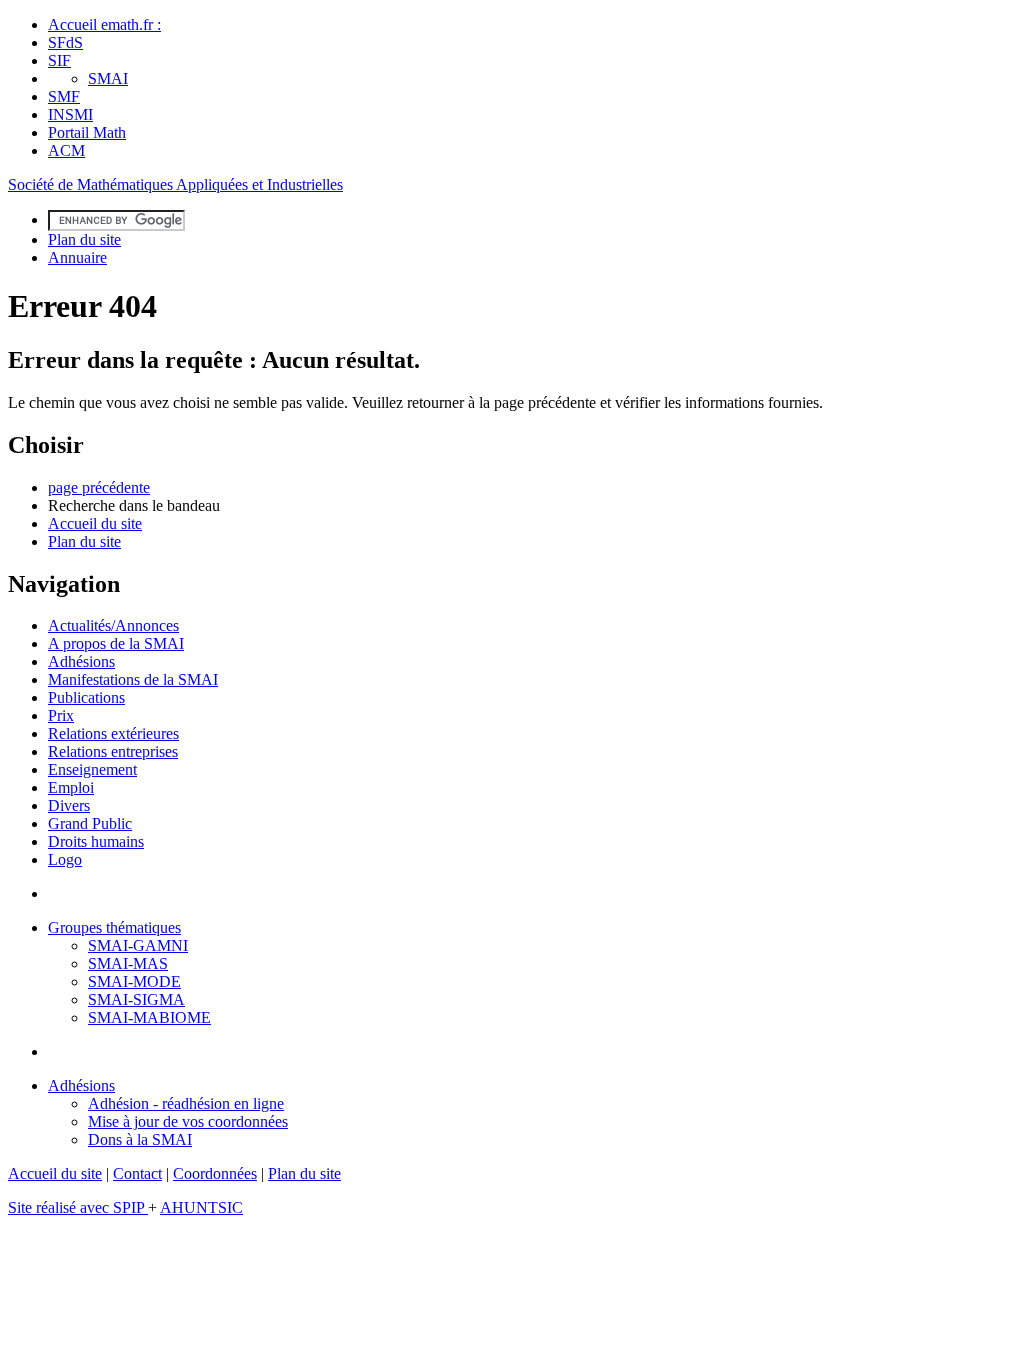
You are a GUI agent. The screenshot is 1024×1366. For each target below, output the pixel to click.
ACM (66, 150)
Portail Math (87, 132)
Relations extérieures (113, 733)
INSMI (70, 114)
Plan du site (84, 239)
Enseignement (92, 769)
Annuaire (77, 257)
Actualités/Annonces (113, 625)
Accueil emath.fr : (104, 24)
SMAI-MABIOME (149, 1017)
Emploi (71, 787)
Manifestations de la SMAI (133, 679)
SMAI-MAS (128, 963)
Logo (65, 859)
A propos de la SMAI (116, 643)
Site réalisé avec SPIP (78, 1207)
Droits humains (96, 841)
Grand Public (90, 823)
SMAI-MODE (134, 981)
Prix (61, 715)
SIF (59, 60)
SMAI (108, 78)
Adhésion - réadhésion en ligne (186, 1103)
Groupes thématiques (114, 927)
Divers (69, 805)
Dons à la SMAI (140, 1139)
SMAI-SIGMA (136, 999)
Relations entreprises (113, 751)
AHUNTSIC (201, 1207)
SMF (64, 96)
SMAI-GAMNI (138, 945)
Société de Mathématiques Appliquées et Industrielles (175, 184)
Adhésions (81, 661)
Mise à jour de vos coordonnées (188, 1121)
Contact (137, 1173)
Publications (86, 697)
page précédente (99, 487)
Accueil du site (95, 523)
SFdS (65, 42)
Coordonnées (215, 1173)
